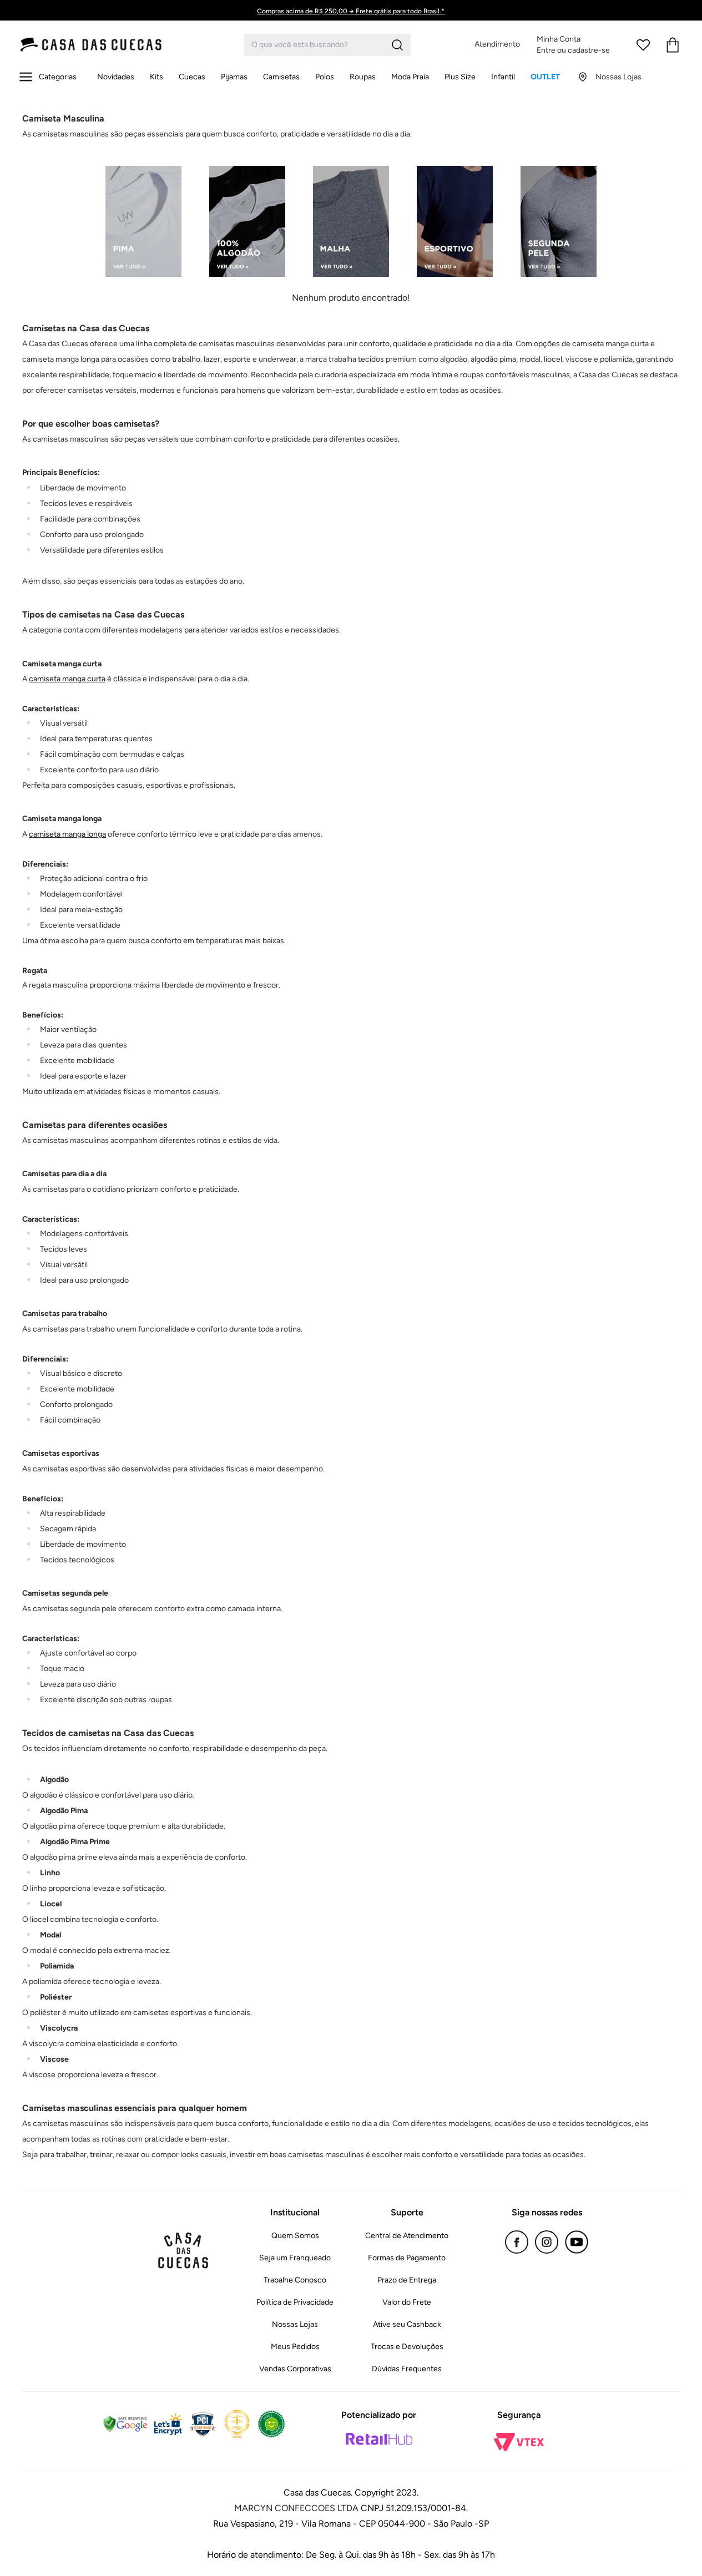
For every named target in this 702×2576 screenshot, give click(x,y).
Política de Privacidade (295, 2302)
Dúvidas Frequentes (407, 2369)
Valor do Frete (407, 2302)
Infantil (503, 77)
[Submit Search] (397, 45)
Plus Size (460, 77)
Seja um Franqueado (295, 2258)
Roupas (363, 77)
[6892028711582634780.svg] (643, 45)
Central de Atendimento (407, 2236)
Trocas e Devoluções (407, 2347)
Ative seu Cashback (407, 2324)
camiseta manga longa (67, 834)
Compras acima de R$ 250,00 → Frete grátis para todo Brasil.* (351, 11)
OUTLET (545, 77)
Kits (156, 77)
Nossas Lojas (295, 2324)
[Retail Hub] (379, 2439)
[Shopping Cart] (673, 45)
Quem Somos (295, 2236)
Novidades (116, 77)
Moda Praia (410, 77)
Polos (325, 77)
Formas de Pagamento (407, 2258)
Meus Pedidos (295, 2347)
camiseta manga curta (67, 679)
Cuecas (192, 77)
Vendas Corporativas (295, 2369)
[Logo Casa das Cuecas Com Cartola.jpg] (114, 45)
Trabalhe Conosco (295, 2280)
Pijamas (234, 77)
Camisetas (281, 77)
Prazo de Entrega (407, 2280)
